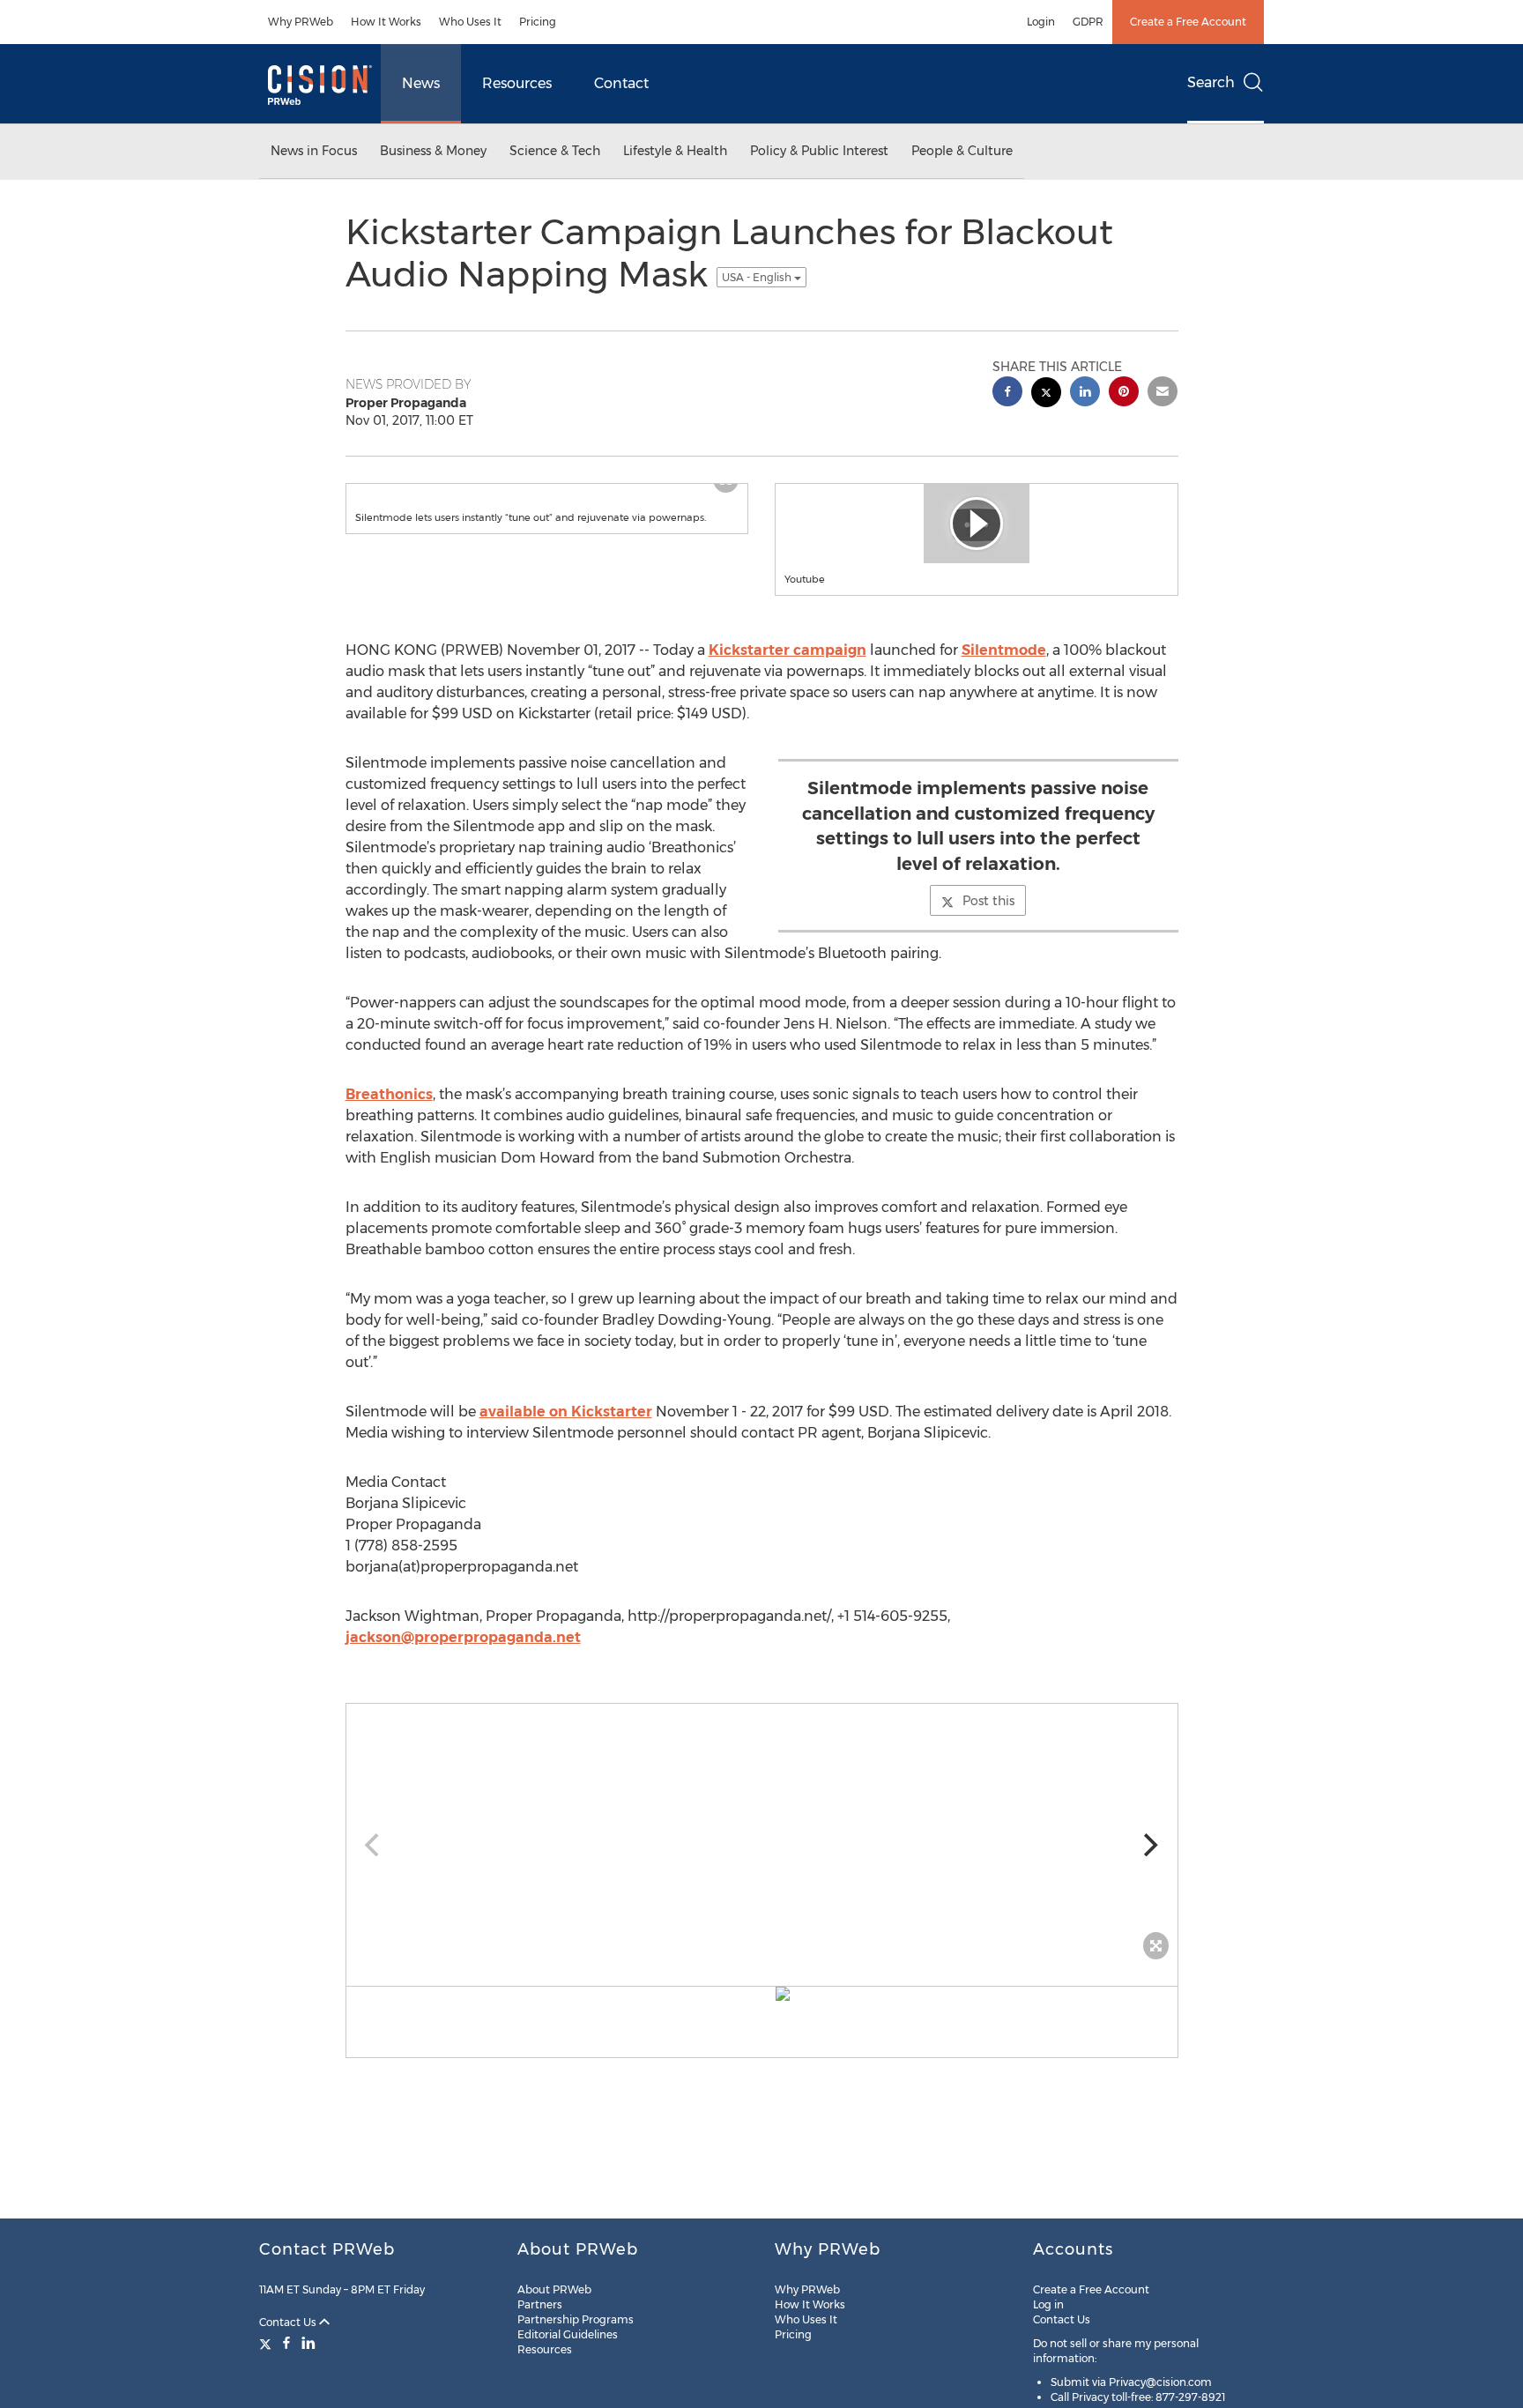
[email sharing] (1163, 394)
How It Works (386, 22)
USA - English (758, 277)
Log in (1048, 2304)
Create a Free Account (1188, 22)
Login (1041, 22)
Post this (988, 901)
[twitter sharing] (1046, 394)
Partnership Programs (576, 2319)
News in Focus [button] (314, 151)
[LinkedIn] (308, 2343)
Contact (621, 83)
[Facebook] (286, 2343)
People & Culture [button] (962, 151)
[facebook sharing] (1007, 394)
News (421, 83)
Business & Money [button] (433, 151)
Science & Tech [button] (555, 151)
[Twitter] (267, 2343)
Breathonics (389, 1094)
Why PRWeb (301, 22)
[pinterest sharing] (1124, 394)
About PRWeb (554, 2289)
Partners (540, 2304)
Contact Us (289, 2322)
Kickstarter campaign (788, 650)
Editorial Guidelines (568, 2334)
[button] (547, 502)
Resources (517, 83)
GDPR (1088, 22)
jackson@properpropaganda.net (463, 1637)
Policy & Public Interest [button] (819, 151)
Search (1211, 82)
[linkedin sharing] (1085, 394)
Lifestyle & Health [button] (675, 151)
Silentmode (1004, 650)
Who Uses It (470, 22)
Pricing (538, 22)
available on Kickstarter (566, 1412)
